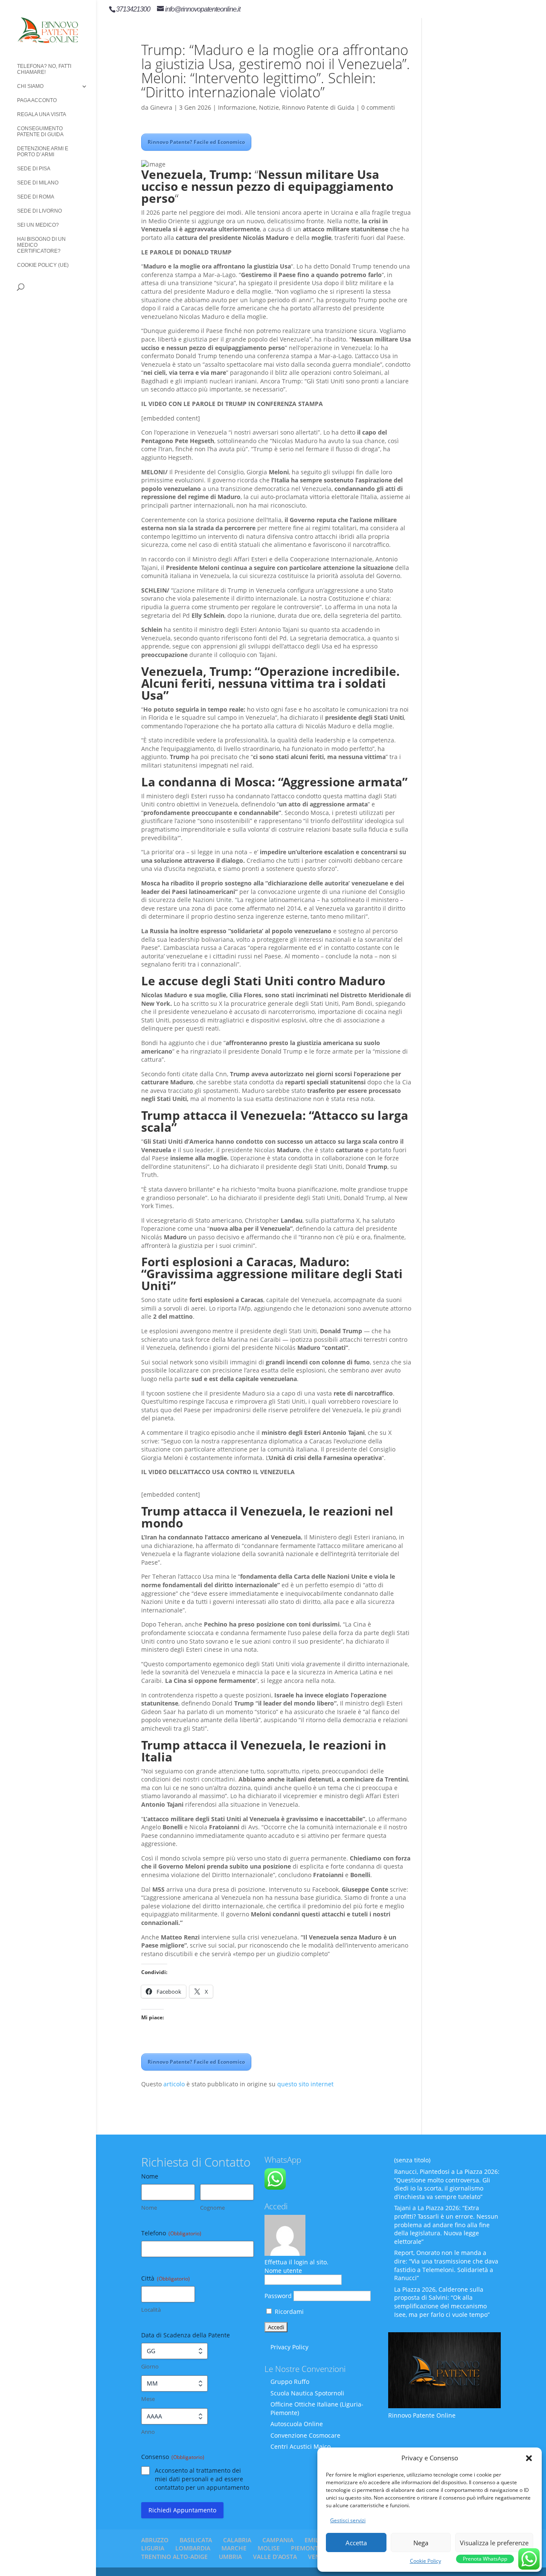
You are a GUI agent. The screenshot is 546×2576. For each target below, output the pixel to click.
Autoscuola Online (297, 2424)
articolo (174, 2084)
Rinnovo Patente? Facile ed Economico (196, 142)
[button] (529, 2458)
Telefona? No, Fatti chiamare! (44, 69)
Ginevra (161, 107)
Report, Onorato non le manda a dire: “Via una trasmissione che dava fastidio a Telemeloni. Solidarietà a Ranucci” (446, 2265)
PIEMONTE (306, 2548)
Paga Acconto (37, 100)
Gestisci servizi (348, 2520)
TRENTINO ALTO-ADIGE (174, 2557)
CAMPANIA (278, 2540)
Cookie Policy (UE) (43, 265)
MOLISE (269, 2548)
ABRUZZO (155, 2540)
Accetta (356, 2543)
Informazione (237, 107)
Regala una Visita (42, 114)
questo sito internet (305, 2084)
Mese (148, 2399)
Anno (148, 2432)
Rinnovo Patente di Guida (318, 107)
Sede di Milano (38, 183)
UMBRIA (230, 2557)
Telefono (171, 2233)
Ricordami (288, 2312)
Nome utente (283, 2271)
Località (151, 2310)
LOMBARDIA (193, 2548)
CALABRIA (237, 2540)
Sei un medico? (38, 225)
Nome (149, 2208)
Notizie (269, 107)
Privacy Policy (289, 2347)
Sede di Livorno (39, 211)
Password (278, 2296)
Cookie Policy (425, 2561)
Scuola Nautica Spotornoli (307, 2393)
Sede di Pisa (34, 169)
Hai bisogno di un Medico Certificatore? (41, 245)
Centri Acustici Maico (301, 2446)
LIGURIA (153, 2548)
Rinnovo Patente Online (422, 2415)
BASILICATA (196, 2540)
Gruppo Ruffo (290, 2382)
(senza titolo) (412, 2160)
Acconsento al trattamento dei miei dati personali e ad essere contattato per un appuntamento (202, 2479)
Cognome (212, 2208)
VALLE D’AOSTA (275, 2557)
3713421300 (133, 9)
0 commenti (378, 107)
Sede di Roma (36, 197)
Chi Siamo (30, 86)
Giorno (150, 2366)
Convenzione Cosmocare (305, 2435)
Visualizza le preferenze (494, 2543)
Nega (421, 2543)
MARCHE (234, 2548)
